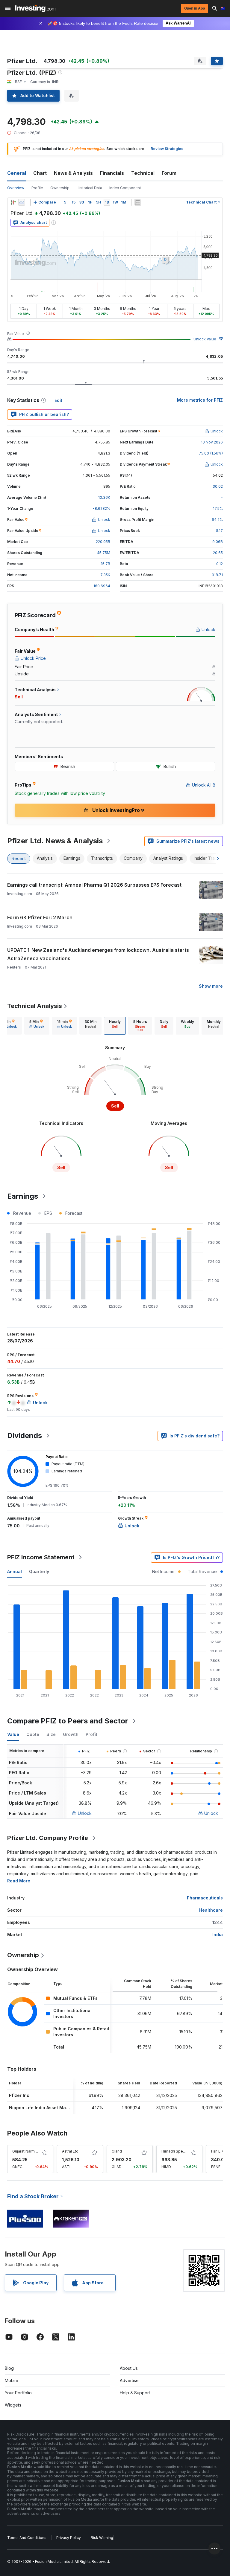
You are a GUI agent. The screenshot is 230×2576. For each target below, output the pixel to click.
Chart (40, 173)
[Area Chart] (22, 202)
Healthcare (211, 1910)
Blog (9, 2368)
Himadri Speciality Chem (183, 2151)
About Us (129, 2368)
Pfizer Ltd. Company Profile (48, 1838)
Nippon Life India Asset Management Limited (56, 2108)
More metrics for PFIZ (200, 400)
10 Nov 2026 (212, 442)
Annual (15, 1571)
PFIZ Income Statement (41, 1557)
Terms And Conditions (27, 2538)
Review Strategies (167, 149)
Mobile (12, 2380)
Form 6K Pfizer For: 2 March (40, 917)
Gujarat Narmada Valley (32, 2151)
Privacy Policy (69, 2538)
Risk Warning (102, 2538)
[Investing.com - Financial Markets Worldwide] (35, 8)
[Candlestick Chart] (13, 202)
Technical (143, 173)
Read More (19, 1881)
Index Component (125, 188)
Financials (112, 173)
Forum (169, 173)
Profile (37, 188)
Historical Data (89, 188)
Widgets (13, 2405)
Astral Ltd (70, 2151)
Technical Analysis (35, 1006)
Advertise (129, 2380)
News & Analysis (73, 173)
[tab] (37, 1026)
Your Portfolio (18, 2393)
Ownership (60, 188)
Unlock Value (205, 339)
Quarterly (39, 1571)
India (218, 1935)
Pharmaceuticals (205, 1898)
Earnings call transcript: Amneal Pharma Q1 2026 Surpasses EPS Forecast (94, 885)
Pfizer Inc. (20, 2095)
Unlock (85, 1813)
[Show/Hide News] (138, 202)
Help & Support (135, 2393)
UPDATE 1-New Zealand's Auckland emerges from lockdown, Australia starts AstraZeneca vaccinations (98, 954)
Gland (117, 2151)
